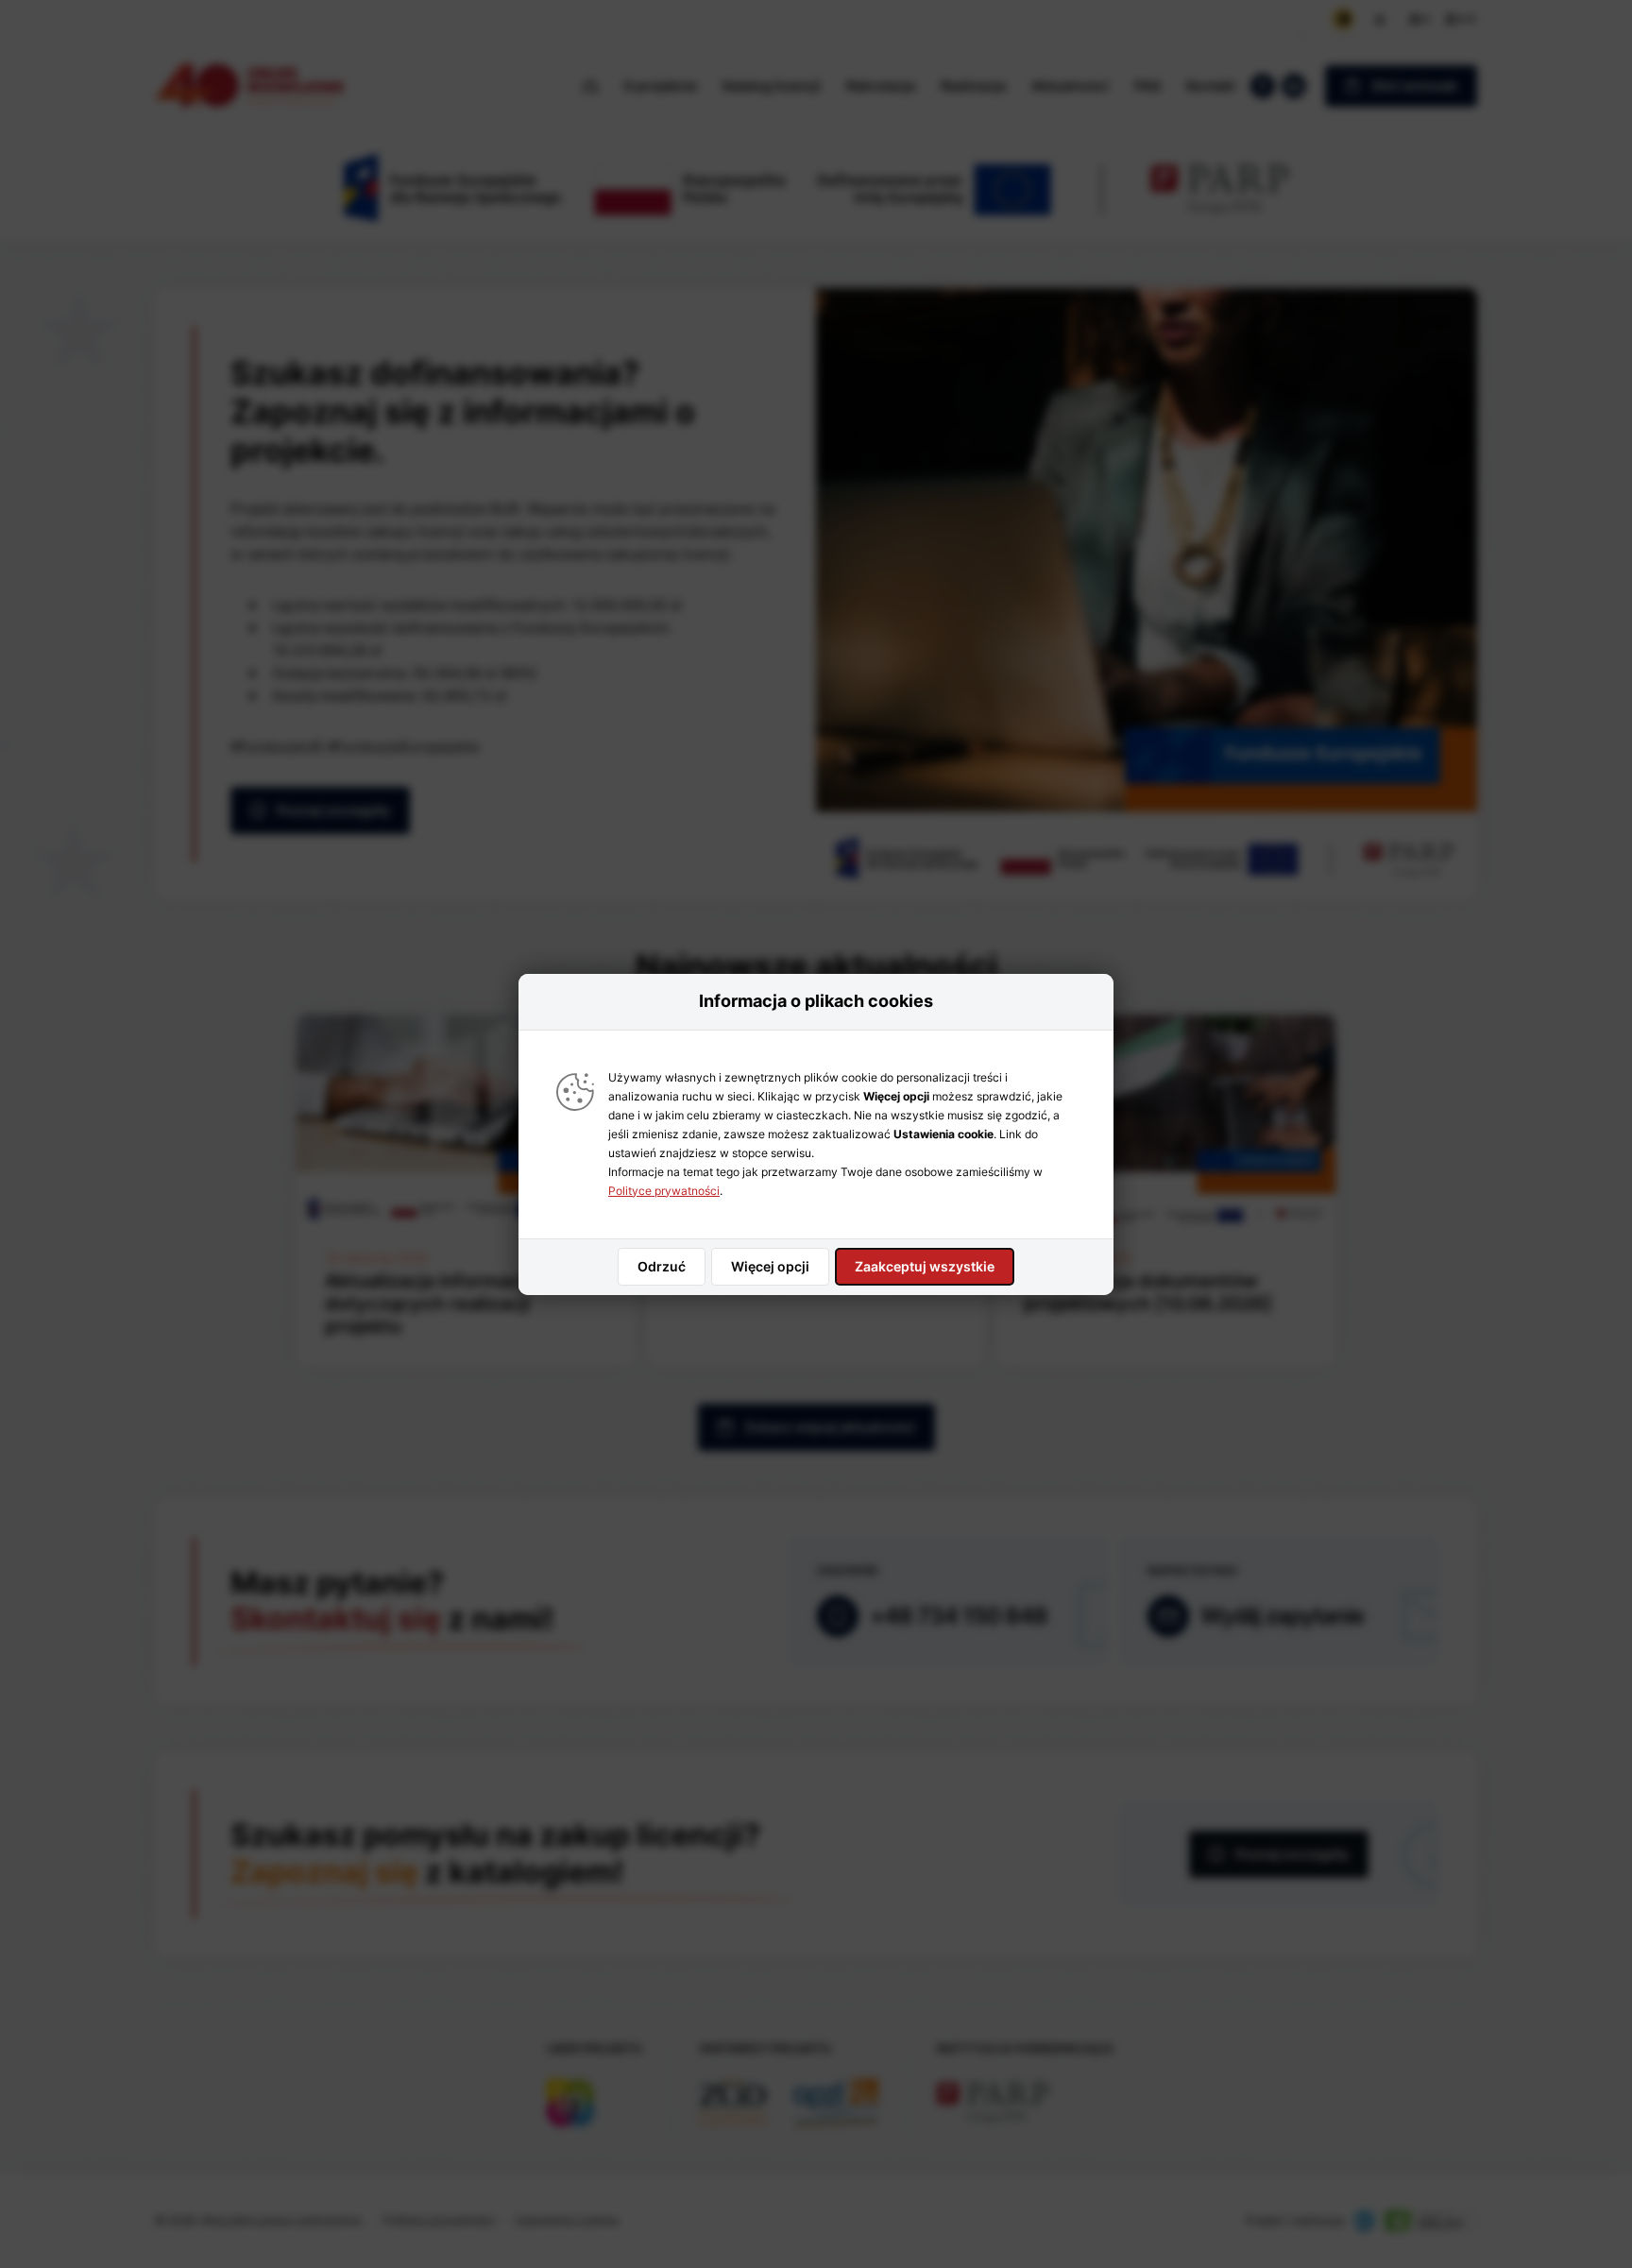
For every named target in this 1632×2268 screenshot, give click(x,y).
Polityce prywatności (664, 1191)
